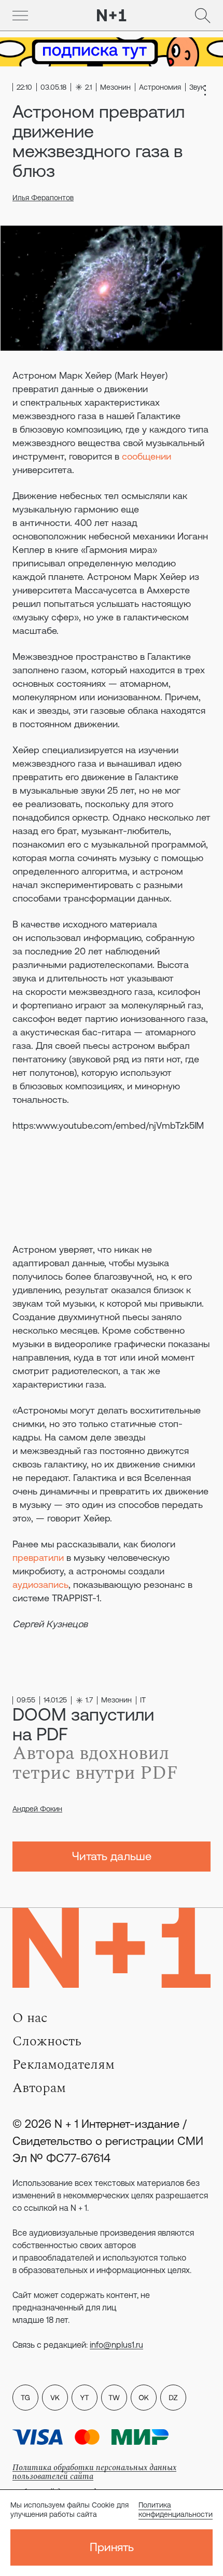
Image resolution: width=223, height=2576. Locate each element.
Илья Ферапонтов (43, 198)
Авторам (39, 2088)
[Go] (20, 16)
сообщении (147, 456)
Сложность (47, 2041)
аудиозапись (40, 1584)
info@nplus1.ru (116, 2345)
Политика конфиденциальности (176, 2510)
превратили (38, 1557)
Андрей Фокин (37, 1809)
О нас (30, 2018)
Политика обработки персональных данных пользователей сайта (94, 2472)
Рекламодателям (64, 2065)
